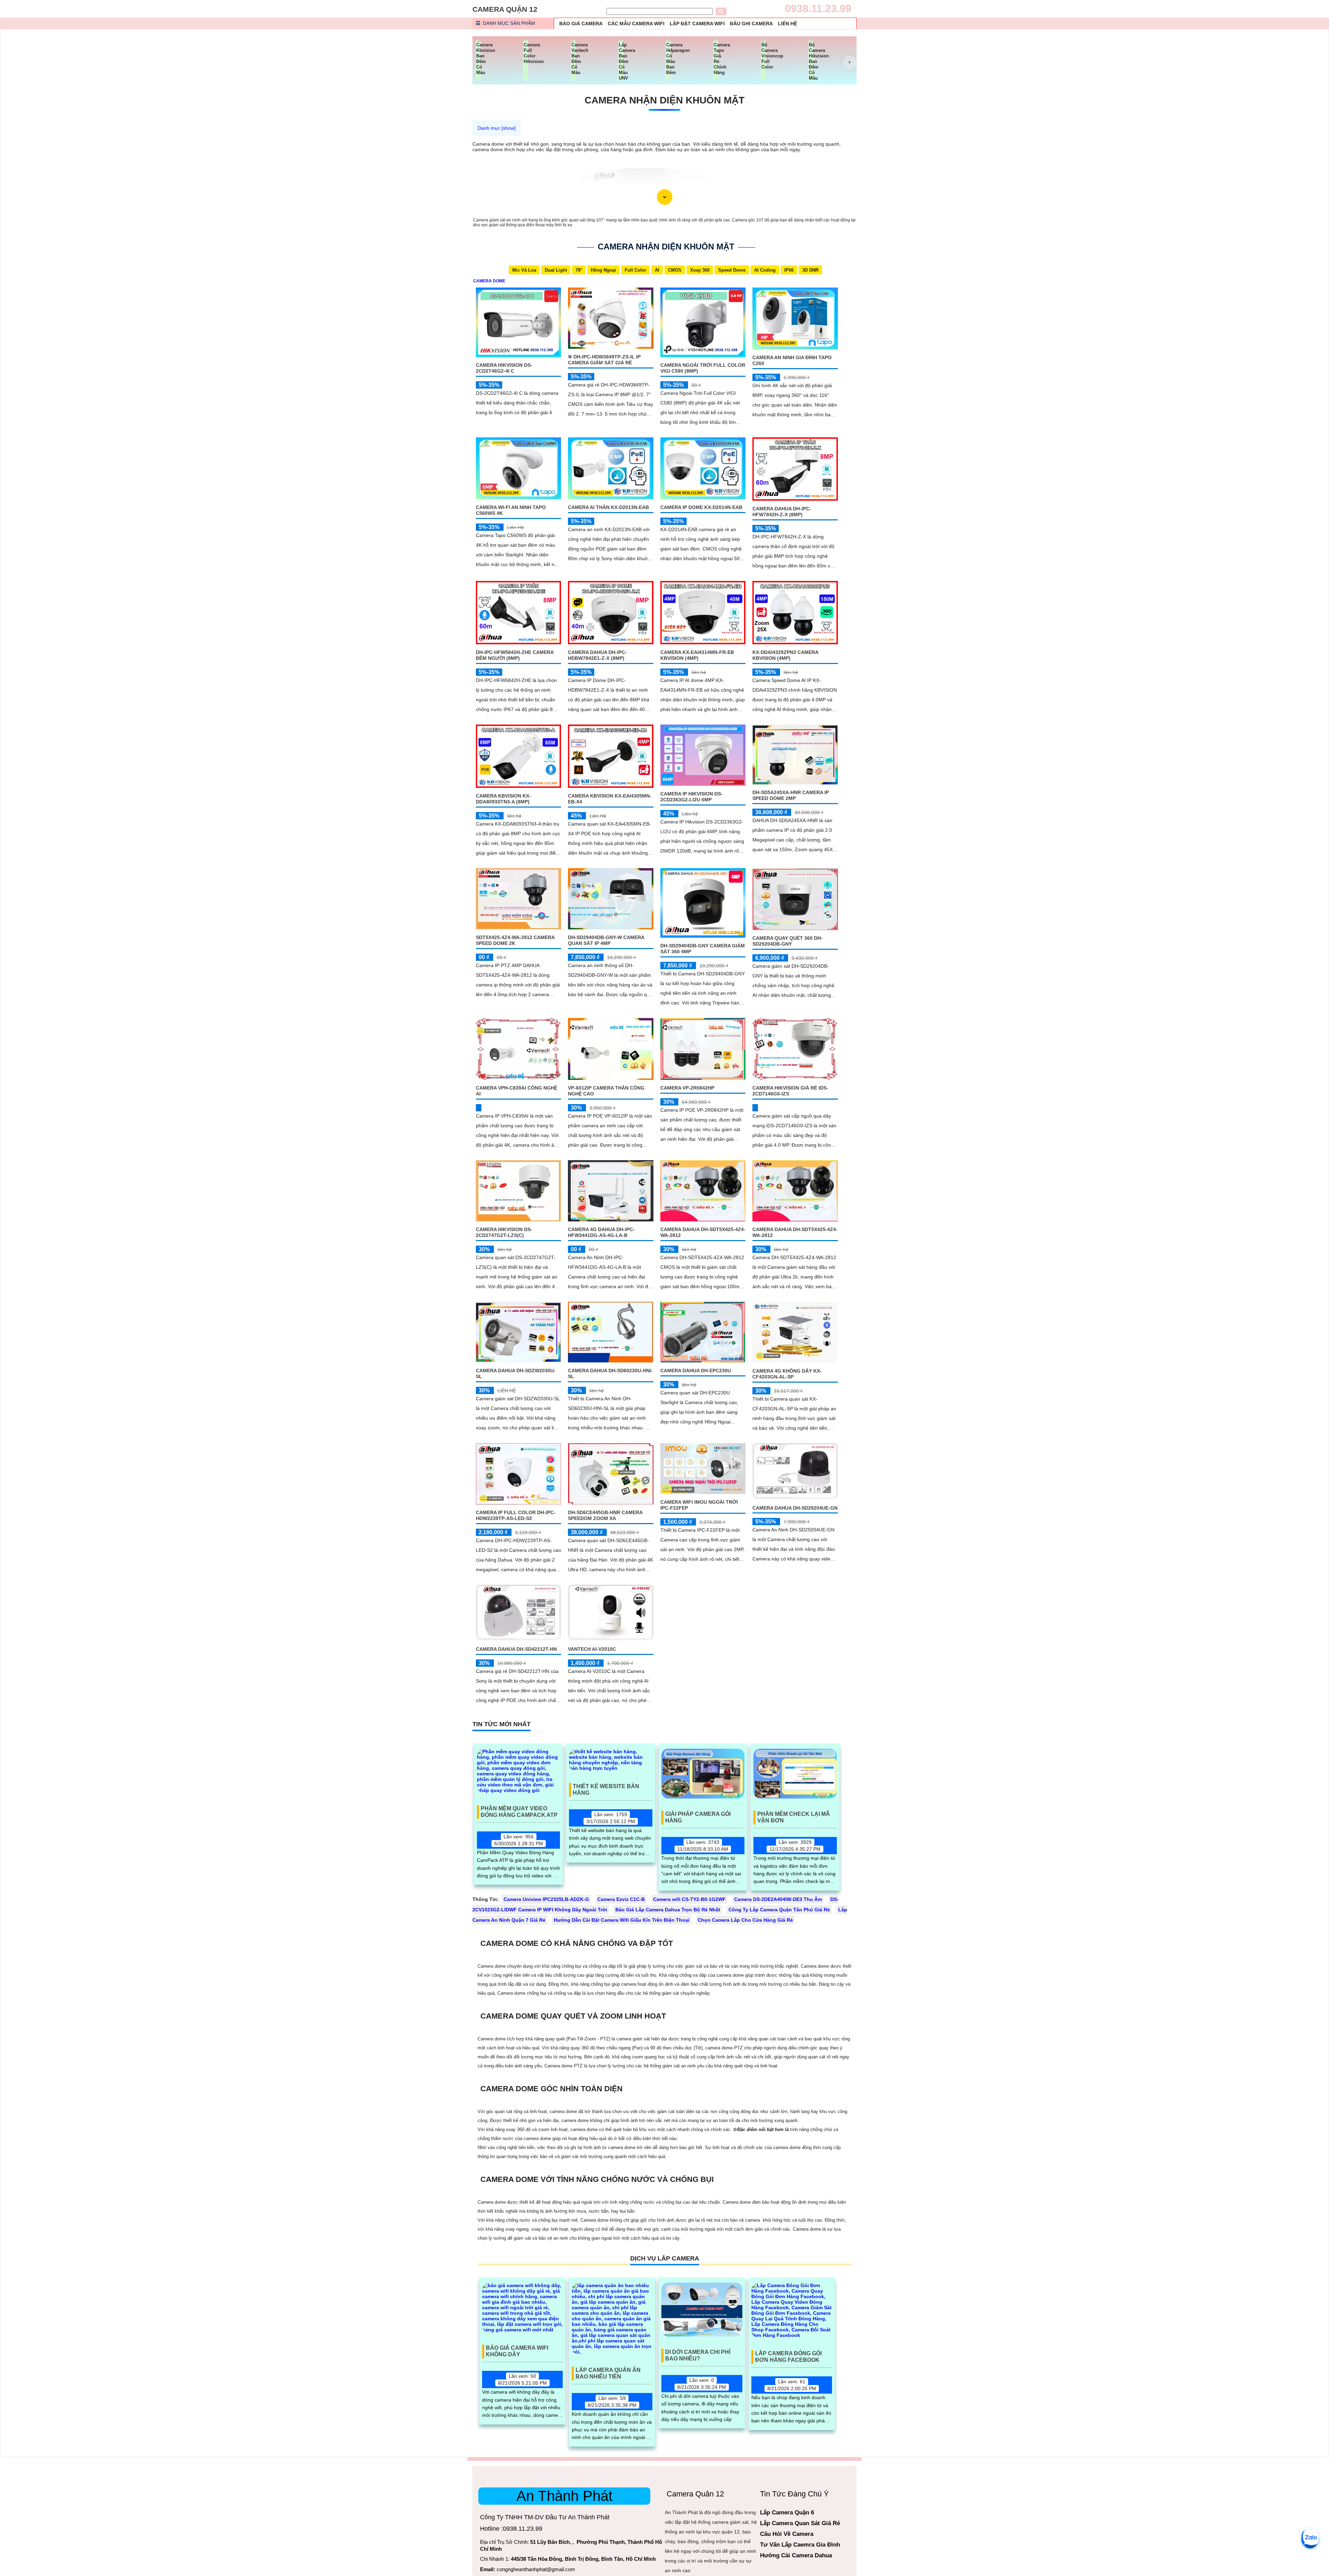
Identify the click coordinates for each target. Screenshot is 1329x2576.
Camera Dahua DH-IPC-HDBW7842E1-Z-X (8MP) (597, 655)
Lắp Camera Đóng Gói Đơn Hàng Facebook (788, 2357)
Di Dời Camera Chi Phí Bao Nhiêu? (698, 2355)
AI (657, 270)
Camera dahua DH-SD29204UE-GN (795, 1508)
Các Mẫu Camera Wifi (636, 24)
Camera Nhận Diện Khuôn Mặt (664, 100)
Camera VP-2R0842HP (687, 1088)
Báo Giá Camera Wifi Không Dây (517, 2351)
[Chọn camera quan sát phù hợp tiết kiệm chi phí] (850, 62)
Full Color (635, 270)
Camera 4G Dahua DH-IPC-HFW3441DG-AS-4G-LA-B (601, 1232)
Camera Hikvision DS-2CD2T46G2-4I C (504, 368)
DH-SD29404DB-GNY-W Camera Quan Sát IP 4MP (606, 940)
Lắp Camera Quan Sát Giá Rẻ (800, 2523)
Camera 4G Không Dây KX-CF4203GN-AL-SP (787, 1374)
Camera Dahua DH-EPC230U (696, 1371)
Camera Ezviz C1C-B (621, 1899)
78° (579, 270)
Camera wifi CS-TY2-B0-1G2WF (689, 1899)
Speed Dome (732, 270)
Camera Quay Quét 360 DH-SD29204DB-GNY (788, 941)
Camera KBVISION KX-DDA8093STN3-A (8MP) (503, 799)
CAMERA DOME (489, 281)
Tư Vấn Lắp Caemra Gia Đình (800, 2545)
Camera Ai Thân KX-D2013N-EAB (608, 507)
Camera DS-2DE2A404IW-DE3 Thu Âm (778, 1899)
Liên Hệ (788, 24)
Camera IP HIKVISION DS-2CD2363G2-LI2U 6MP (691, 797)
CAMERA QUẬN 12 (505, 9)
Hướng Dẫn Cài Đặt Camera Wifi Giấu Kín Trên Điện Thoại (622, 1920)
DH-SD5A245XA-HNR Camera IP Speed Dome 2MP (791, 795)
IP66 (789, 270)
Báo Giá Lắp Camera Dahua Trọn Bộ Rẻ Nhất (668, 1910)
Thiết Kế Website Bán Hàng (606, 1790)
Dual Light (556, 270)
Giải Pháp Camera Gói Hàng (698, 1817)
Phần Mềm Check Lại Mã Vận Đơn (794, 1817)
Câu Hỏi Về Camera (787, 2534)
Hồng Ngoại (603, 270)
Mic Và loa (524, 270)
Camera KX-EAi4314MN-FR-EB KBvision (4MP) (697, 655)
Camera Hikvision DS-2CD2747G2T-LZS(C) (504, 1232)
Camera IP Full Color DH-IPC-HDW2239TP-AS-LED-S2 (516, 1515)
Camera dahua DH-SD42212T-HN (516, 1649)
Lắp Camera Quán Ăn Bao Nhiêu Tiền (608, 2373)
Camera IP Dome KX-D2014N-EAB (701, 507)
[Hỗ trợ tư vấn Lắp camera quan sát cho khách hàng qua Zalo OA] (1310, 2538)
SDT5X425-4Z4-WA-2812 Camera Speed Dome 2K (515, 940)
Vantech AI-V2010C (592, 1649)
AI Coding (765, 270)
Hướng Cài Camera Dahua (796, 2555)
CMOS (675, 270)
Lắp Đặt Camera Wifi (697, 24)
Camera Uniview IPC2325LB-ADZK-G (546, 1899)
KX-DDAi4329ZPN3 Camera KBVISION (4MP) (785, 655)
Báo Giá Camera (581, 24)
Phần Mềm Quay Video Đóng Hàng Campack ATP (519, 1812)
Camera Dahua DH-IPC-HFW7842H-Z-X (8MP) (782, 512)
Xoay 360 (700, 270)
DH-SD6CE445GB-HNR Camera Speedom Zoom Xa (605, 1515)
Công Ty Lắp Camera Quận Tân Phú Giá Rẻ (779, 1910)
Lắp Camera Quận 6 (787, 2513)
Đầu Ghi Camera (751, 24)
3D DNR (810, 270)
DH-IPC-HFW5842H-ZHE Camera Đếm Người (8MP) (515, 655)
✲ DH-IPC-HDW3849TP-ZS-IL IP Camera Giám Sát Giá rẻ (604, 360)
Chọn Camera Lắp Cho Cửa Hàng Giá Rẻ (745, 1920)
